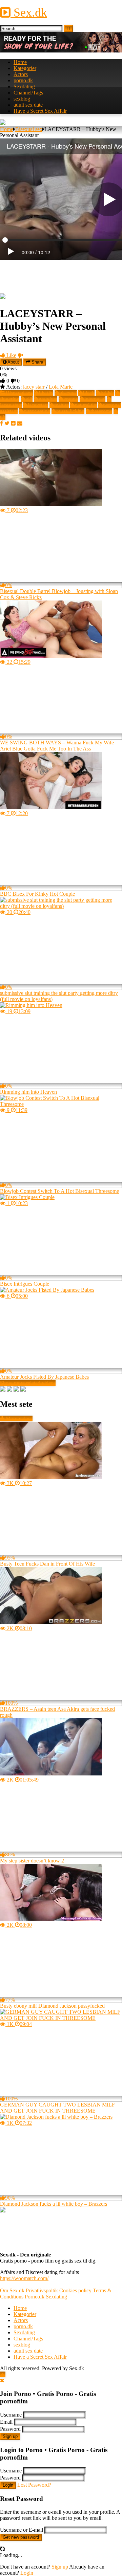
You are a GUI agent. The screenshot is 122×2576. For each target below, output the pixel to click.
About (13, 362)
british (107, 393)
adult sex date (28, 105)
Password (10, 2429)
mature (62, 405)
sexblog (22, 99)
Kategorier (25, 68)
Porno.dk (35, 2297)
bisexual (68, 393)
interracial (95, 399)
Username (11, 2415)
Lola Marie (61, 387)
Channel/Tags (28, 93)
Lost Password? (34, 2485)
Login (8, 2485)
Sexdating (24, 86)
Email (6, 2422)
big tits (46, 393)
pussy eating (37, 411)
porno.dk (23, 80)
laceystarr (38, 405)
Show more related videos (28, 1383)
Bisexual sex (29, 129)
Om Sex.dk (12, 2290)
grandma (48, 399)
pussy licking (70, 411)
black (89, 393)
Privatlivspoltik (42, 2290)
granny (71, 399)
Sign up (10, 2436)
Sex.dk (29, 13)
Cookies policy (75, 2290)
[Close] (2, 2381)
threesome (101, 411)
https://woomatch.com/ (24, 2278)
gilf (29, 399)
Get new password (21, 2537)
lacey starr (34, 387)
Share (37, 362)
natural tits (86, 405)
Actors (21, 74)
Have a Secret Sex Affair (40, 111)
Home (20, 62)
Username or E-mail (22, 2530)
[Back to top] (3, 2374)
